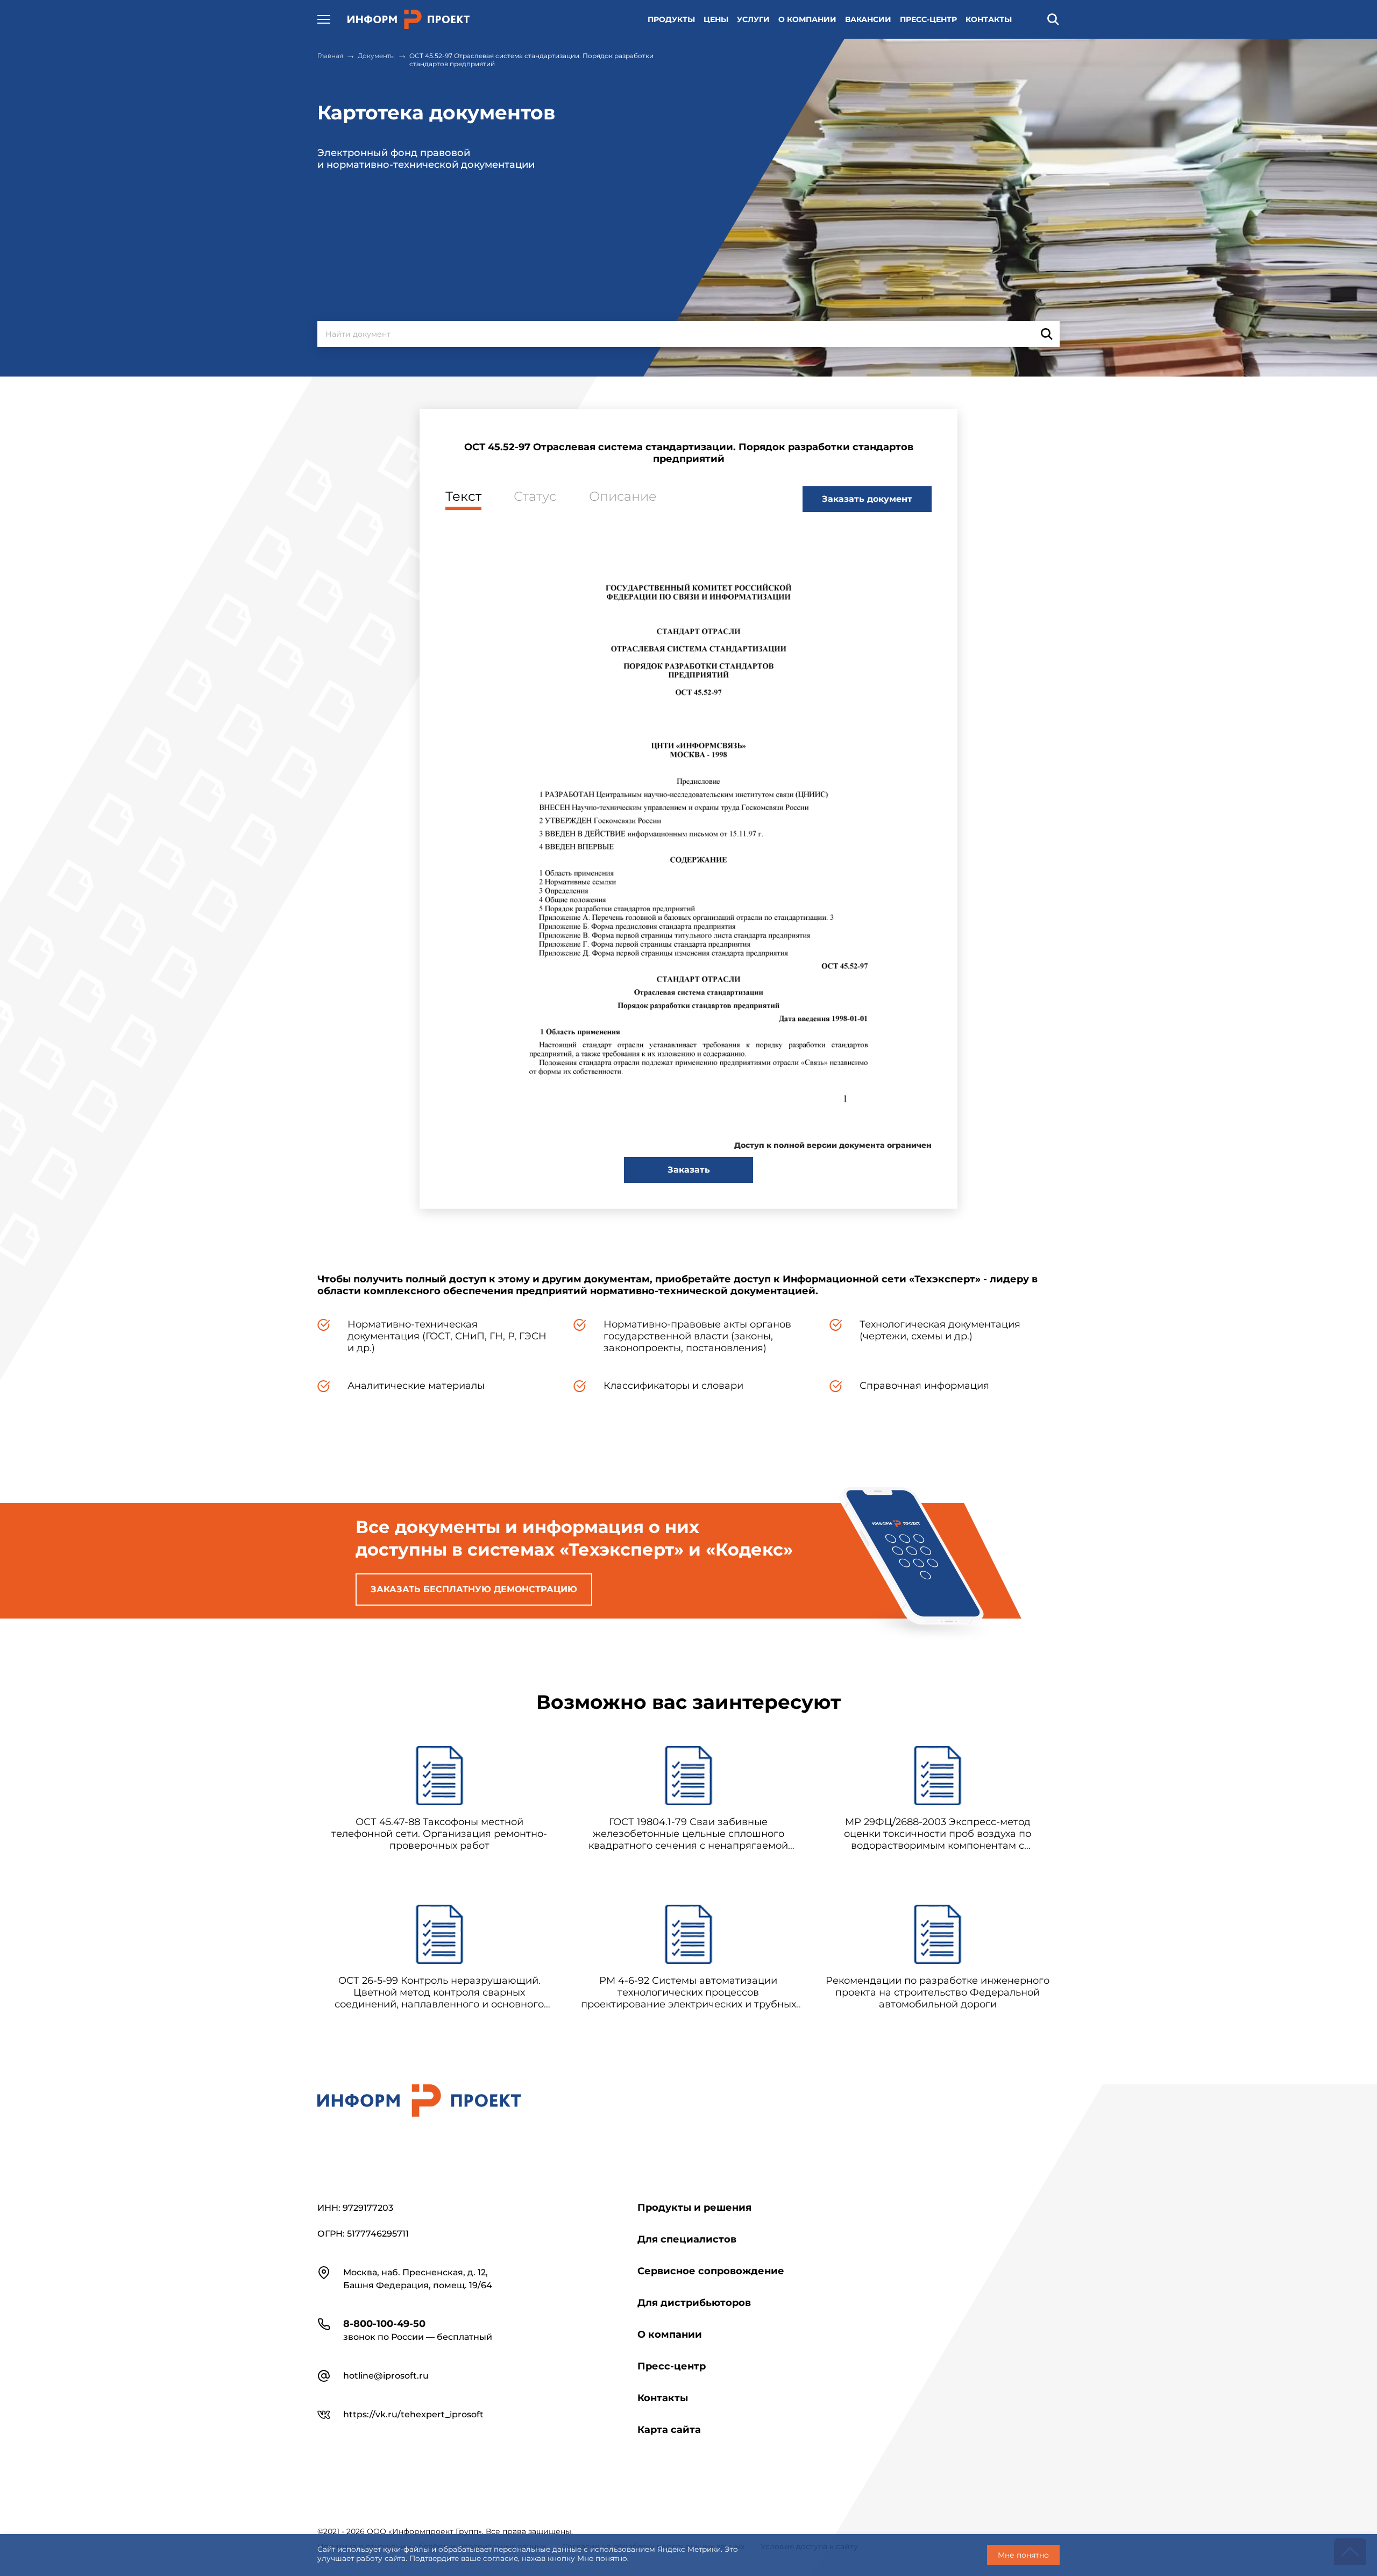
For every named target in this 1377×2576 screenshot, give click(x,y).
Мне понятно (1023, 2555)
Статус (535, 496)
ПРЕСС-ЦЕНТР (928, 19)
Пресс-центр (672, 2366)
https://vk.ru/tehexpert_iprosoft (413, 2414)
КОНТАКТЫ (989, 19)
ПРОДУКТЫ (671, 19)
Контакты (663, 2398)
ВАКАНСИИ (868, 19)
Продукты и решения (694, 2208)
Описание (623, 496)
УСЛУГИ (753, 19)
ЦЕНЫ (716, 19)
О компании (670, 2334)
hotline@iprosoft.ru (386, 2376)
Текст (463, 496)
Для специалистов (687, 2239)
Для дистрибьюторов (694, 2303)
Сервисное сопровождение (711, 2271)
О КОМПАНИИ (807, 19)
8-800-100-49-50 (384, 2324)
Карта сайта (669, 2430)
